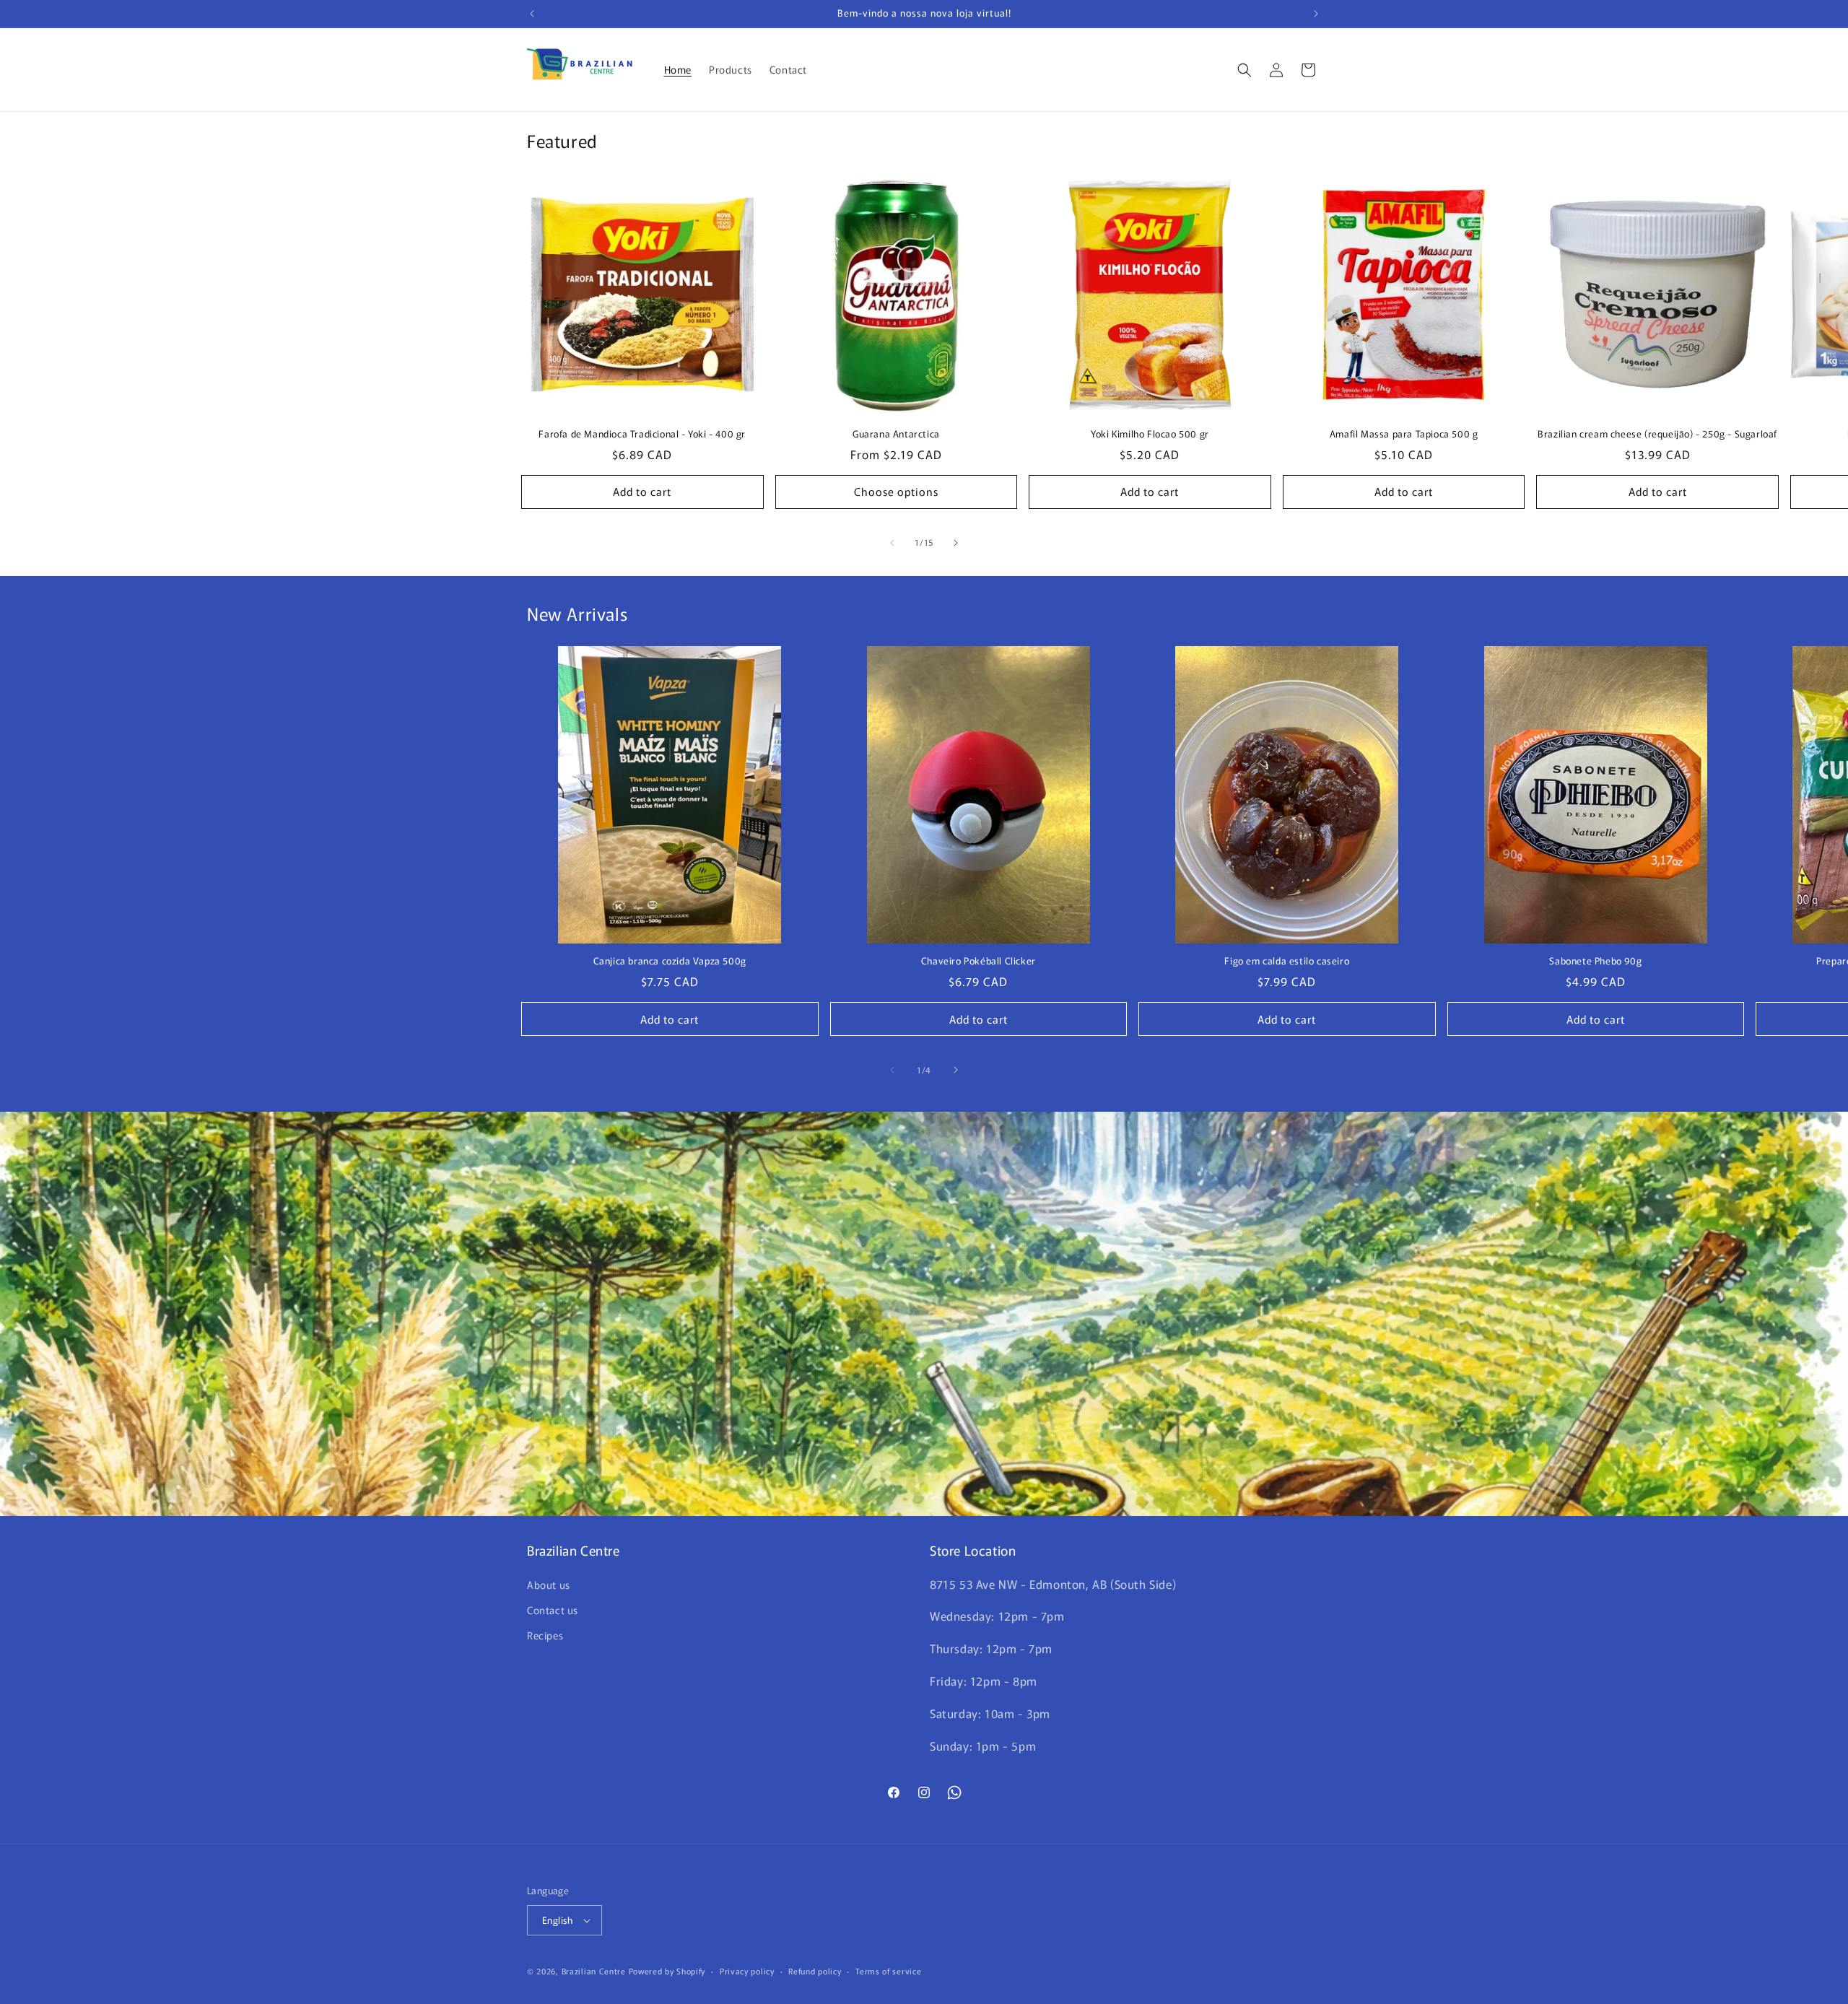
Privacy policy (747, 1971)
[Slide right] (956, 543)
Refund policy (815, 1971)
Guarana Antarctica (896, 434)
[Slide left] (892, 543)
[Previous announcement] (532, 14)
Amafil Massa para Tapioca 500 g (1404, 434)
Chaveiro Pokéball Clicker (979, 961)
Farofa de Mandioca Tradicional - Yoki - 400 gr (642, 434)
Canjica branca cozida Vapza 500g (670, 961)
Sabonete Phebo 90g (1595, 961)
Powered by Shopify (667, 1971)
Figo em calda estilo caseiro (1287, 961)
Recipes (545, 1635)
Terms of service (888, 1971)
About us (549, 1585)
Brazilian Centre (594, 1971)
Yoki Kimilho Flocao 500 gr (1150, 434)
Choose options (896, 491)
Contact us (553, 1610)
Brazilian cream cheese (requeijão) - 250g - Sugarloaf (1657, 434)
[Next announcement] (1316, 14)
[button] (1245, 70)
